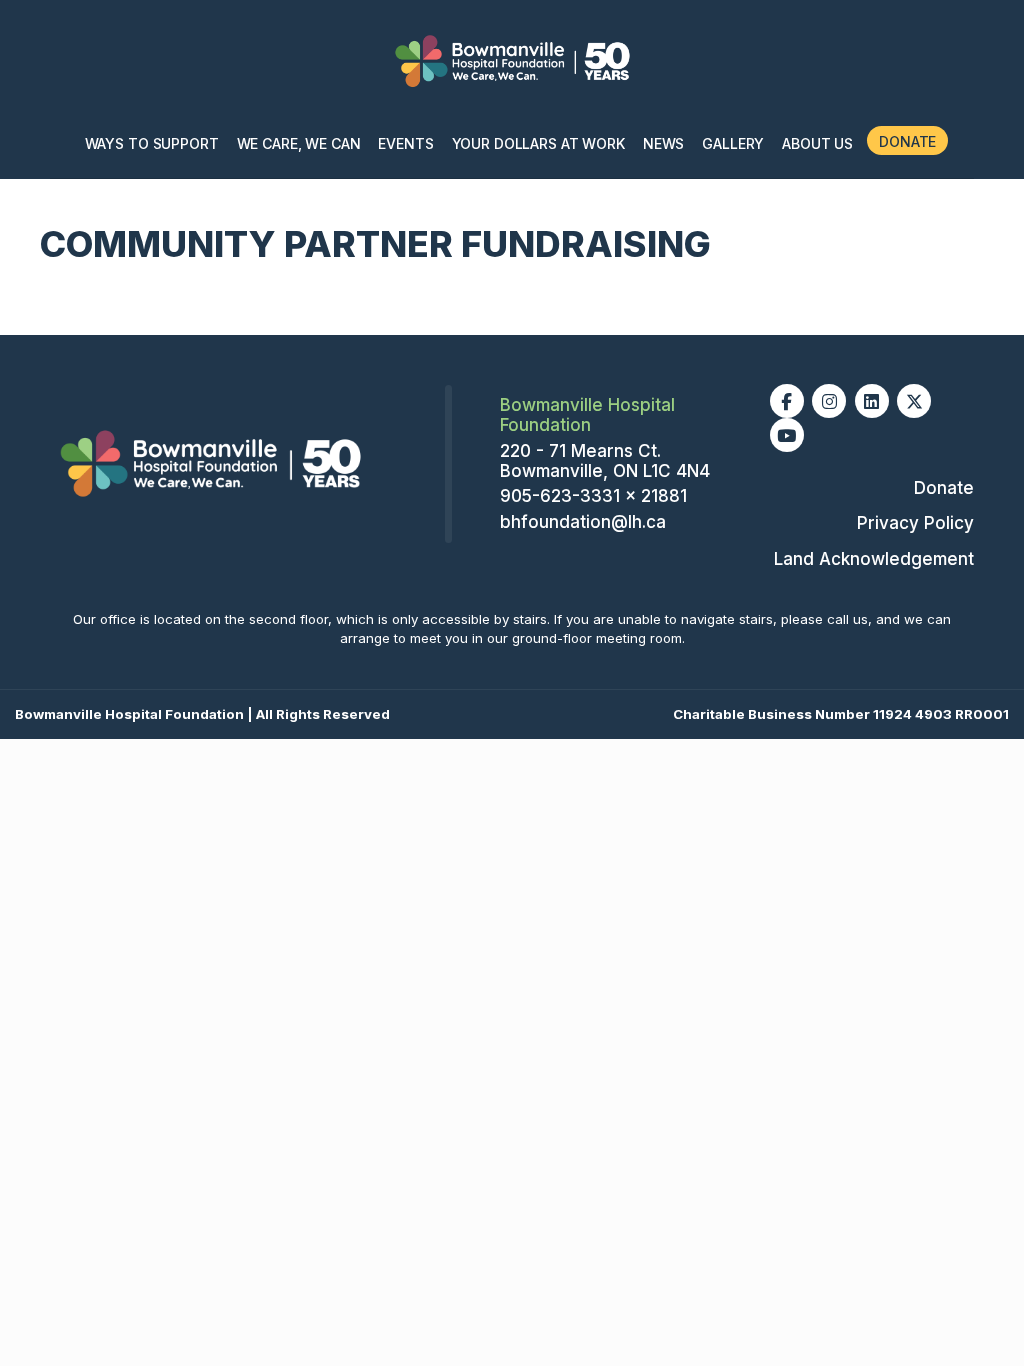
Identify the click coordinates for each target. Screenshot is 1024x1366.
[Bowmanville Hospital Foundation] (210, 463)
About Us (817, 143)
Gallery (733, 143)
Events (405, 143)
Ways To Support (152, 143)
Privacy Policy (915, 523)
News (663, 143)
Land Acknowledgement (874, 559)
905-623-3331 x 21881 (593, 496)
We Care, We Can (299, 143)
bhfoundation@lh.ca (583, 522)
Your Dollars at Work (538, 143)
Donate (907, 141)
